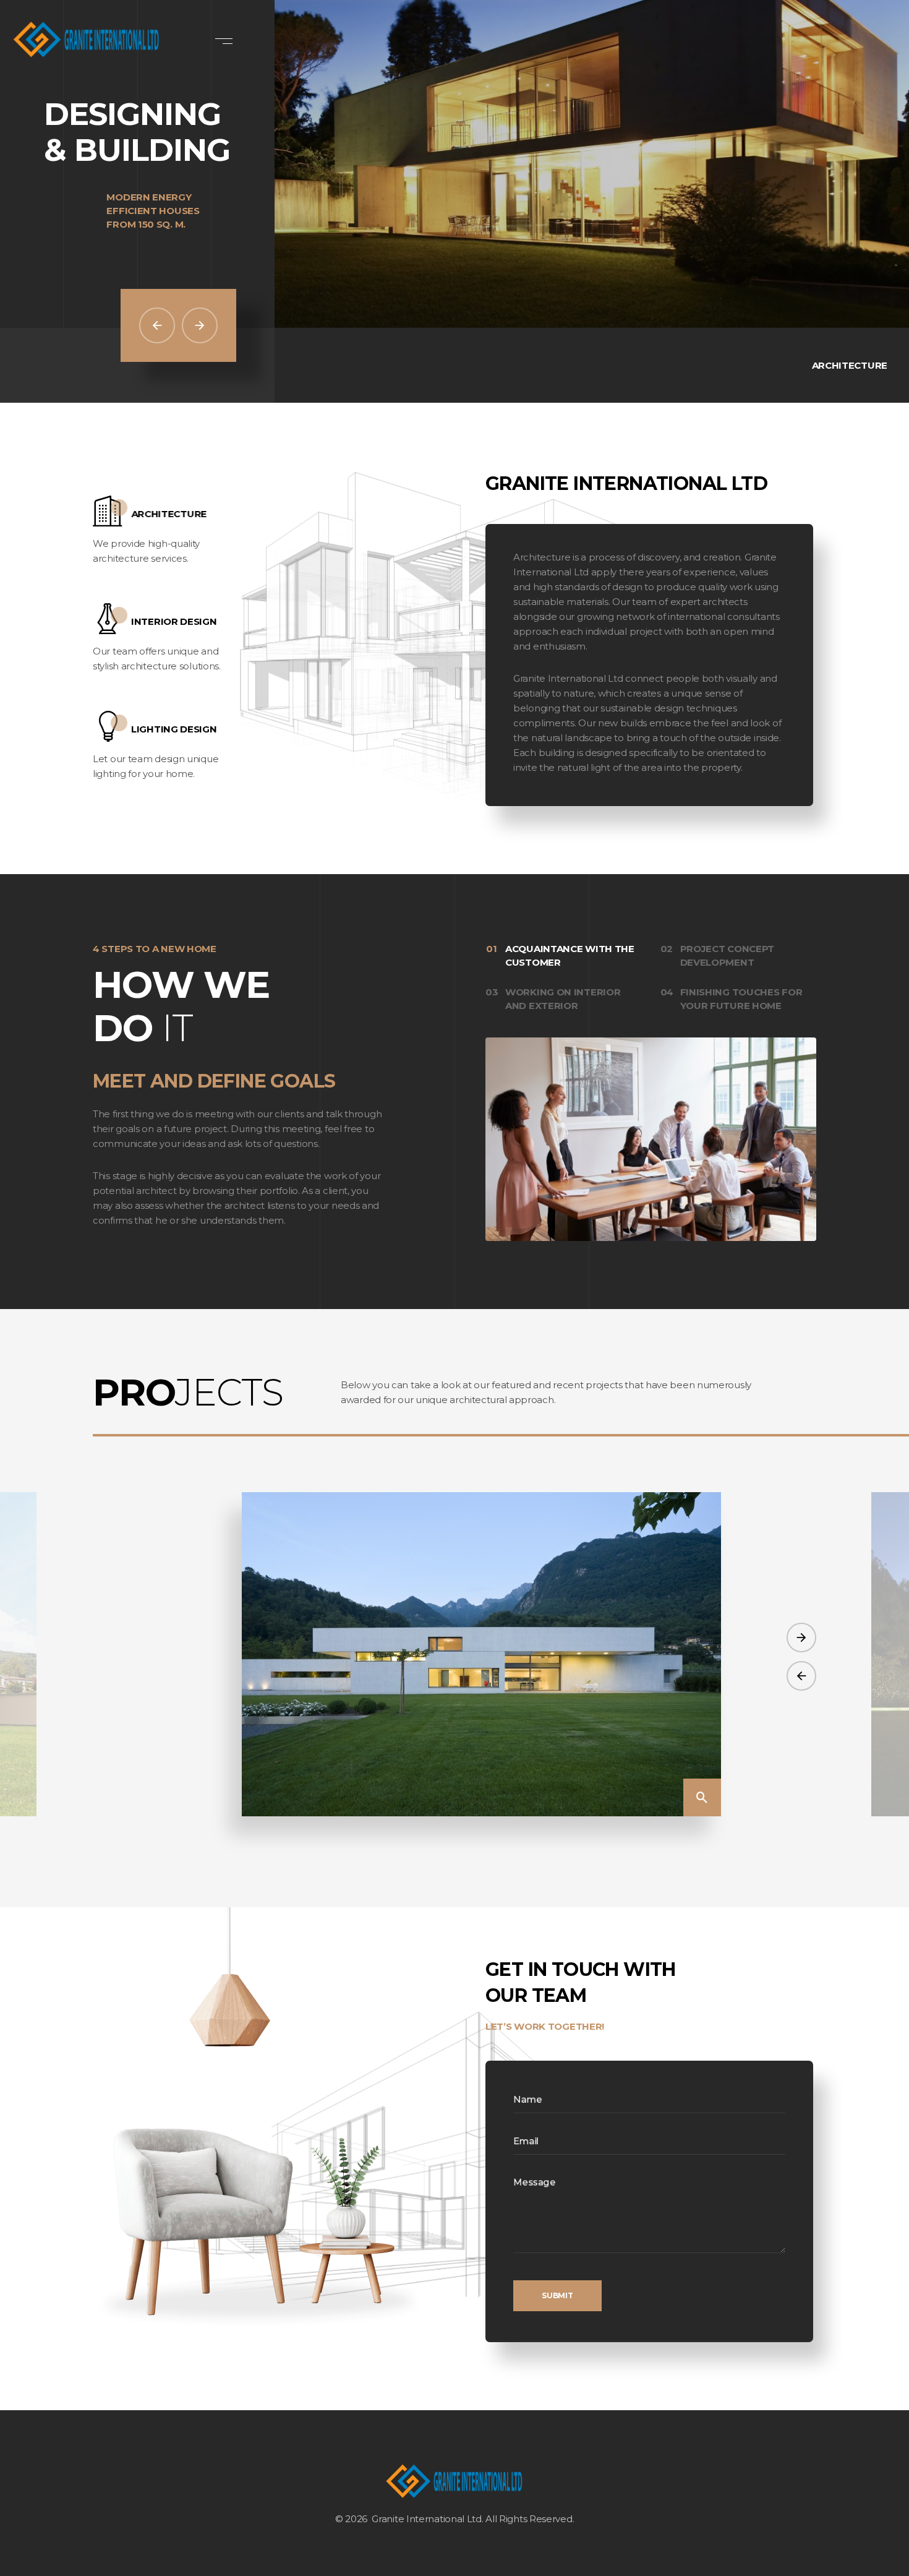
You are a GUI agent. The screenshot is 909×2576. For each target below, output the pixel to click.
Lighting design (174, 729)
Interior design (174, 621)
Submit (557, 2295)
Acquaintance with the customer (570, 955)
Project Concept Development (728, 955)
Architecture (169, 514)
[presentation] (801, 1676)
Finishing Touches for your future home (741, 999)
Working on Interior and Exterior (563, 999)
